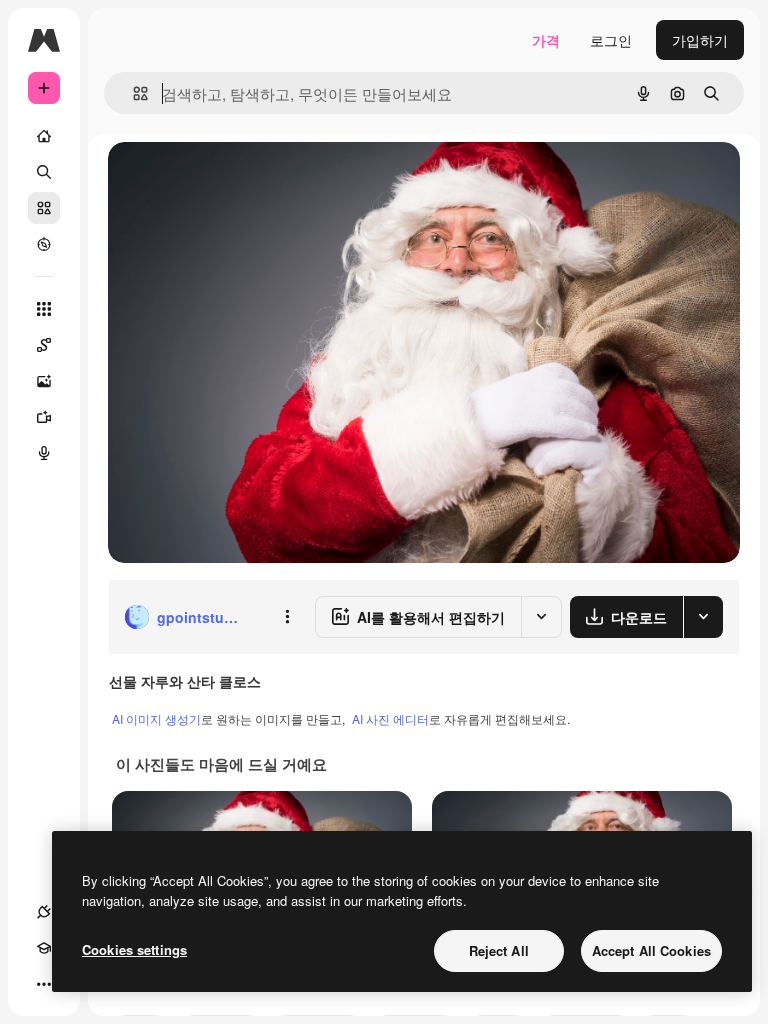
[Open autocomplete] (132, 93)
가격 (546, 40)
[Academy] (44, 948)
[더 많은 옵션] (287, 617)
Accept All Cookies (651, 950)
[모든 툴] (44, 309)
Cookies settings (134, 949)
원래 (223, 179)
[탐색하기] (44, 244)
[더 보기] (44, 984)
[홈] (44, 136)
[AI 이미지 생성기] (44, 381)
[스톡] (44, 208)
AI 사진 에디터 (390, 718)
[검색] (44, 172)
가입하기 (700, 40)
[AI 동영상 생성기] (44, 417)
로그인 (611, 40)
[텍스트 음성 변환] (44, 453)
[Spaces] (44, 345)
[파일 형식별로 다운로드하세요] (703, 617)
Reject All (499, 950)
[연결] (44, 912)
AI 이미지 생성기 (156, 718)
